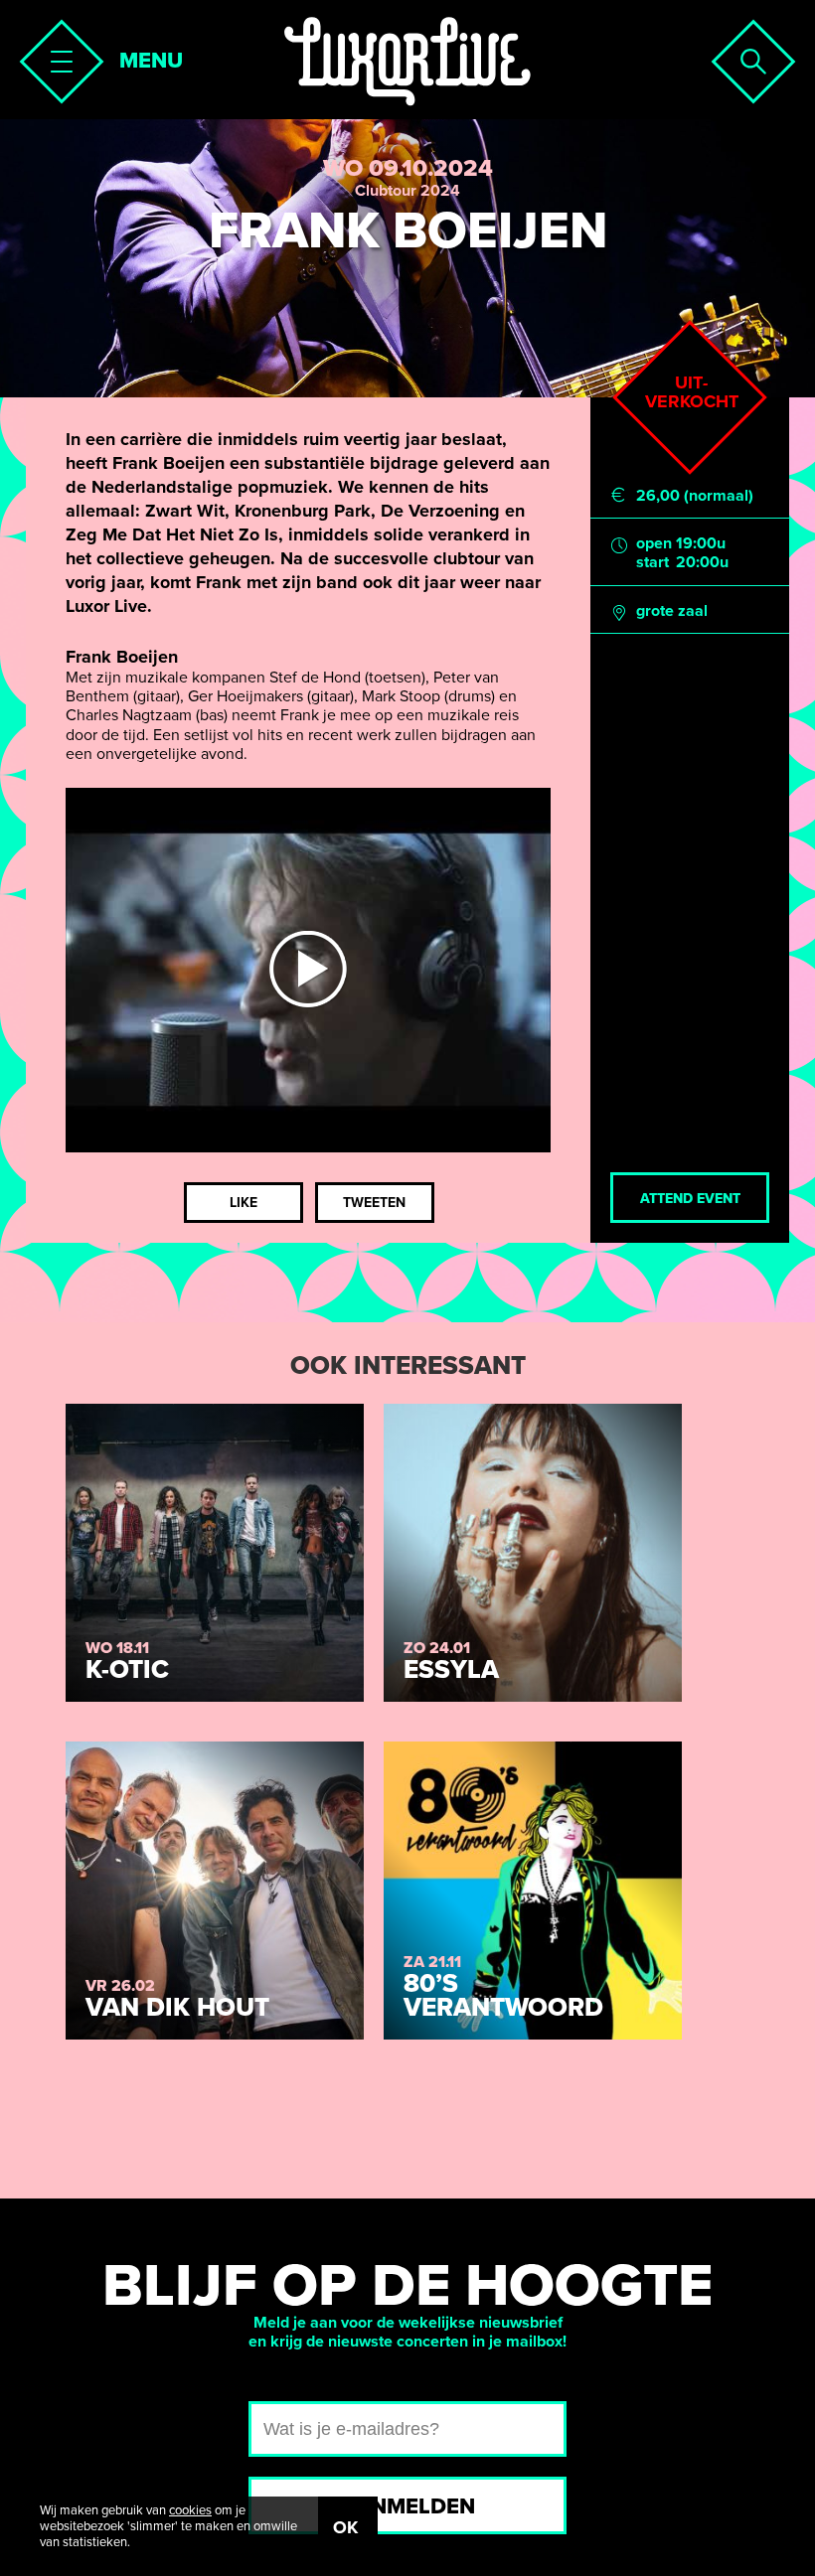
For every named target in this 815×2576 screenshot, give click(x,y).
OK (345, 2527)
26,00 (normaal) (695, 496)
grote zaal (672, 611)
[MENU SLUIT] (56, 56)
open (654, 544)
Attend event (690, 1199)
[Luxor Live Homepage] (407, 62)
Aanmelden (408, 2506)
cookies (190, 2510)
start (652, 563)
